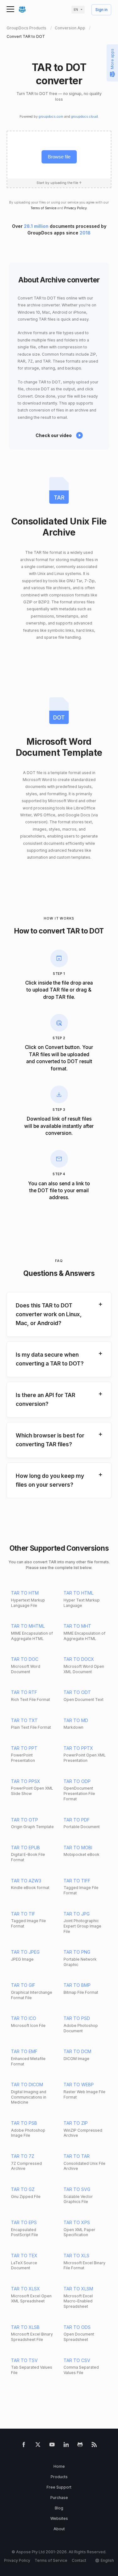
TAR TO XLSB (25, 2327)
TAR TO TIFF (77, 1881)
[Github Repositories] (80, 2446)
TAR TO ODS (77, 2327)
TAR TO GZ (23, 2189)
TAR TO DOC (25, 1659)
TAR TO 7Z (23, 2156)
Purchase (59, 2498)
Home (59, 2466)
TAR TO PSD (77, 2018)
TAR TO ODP (77, 1781)
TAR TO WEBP (79, 2084)
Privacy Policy (76, 208)
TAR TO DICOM (27, 2084)
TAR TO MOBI (78, 1848)
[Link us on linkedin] (66, 2446)
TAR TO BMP (77, 1985)
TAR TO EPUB (25, 1848)
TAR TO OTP (25, 1820)
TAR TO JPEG (25, 1952)
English (107, 2560)
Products (59, 2477)
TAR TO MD (76, 1720)
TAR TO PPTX (78, 1748)
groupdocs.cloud (84, 117)
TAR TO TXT (24, 1720)
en (76, 10)
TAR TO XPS (77, 2222)
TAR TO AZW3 (26, 1881)
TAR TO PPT (24, 1748)
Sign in (101, 10)
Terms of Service (43, 208)
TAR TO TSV (24, 2360)
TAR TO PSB (24, 2123)
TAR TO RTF (24, 1692)
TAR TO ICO (24, 2018)
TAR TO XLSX (25, 2289)
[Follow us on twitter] (38, 2446)
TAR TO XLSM (78, 2289)
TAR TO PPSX (26, 1781)
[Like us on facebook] (24, 2446)
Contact (79, 2560)
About (59, 2529)
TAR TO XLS (76, 2256)
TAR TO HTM (25, 1593)
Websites (59, 2518)
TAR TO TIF (23, 1914)
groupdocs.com (51, 117)
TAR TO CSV (77, 2360)
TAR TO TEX (24, 2256)
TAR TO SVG (77, 2189)
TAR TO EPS (24, 2222)
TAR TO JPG (77, 1914)
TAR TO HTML (79, 1593)
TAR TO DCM (77, 2051)
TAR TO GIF (23, 1985)
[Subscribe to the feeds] (94, 2446)
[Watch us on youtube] (52, 2446)
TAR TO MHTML (28, 1626)
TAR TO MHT (77, 1626)
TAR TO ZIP (76, 2123)
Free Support (59, 2487)
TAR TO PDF (77, 1820)
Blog (59, 2508)
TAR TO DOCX (79, 1659)
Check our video (54, 435)
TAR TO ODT (77, 1692)
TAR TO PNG (77, 1952)
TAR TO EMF (24, 2051)
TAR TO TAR (77, 2156)
